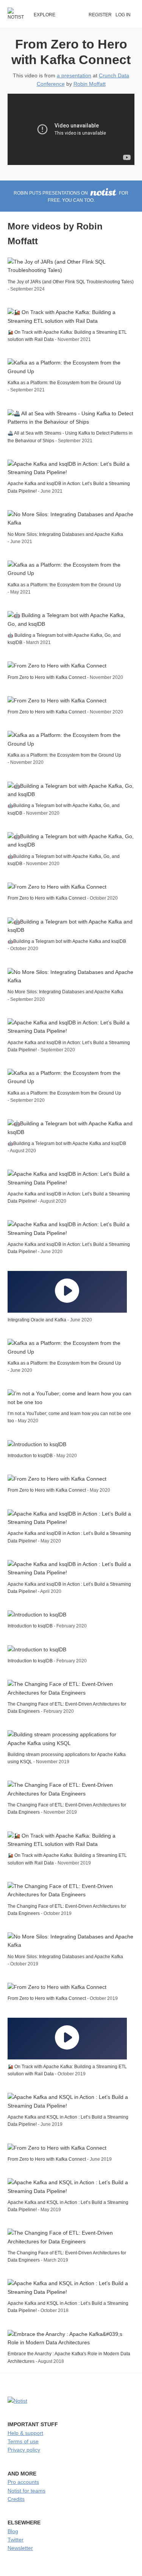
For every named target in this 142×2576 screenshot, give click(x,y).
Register (100, 15)
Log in (123, 15)
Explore (44, 15)
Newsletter (20, 2548)
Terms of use (23, 2441)
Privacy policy (24, 2450)
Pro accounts (23, 2482)
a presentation (74, 75)
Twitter (16, 2540)
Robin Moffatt (90, 84)
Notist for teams (27, 2491)
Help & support (25, 2433)
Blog (13, 2531)
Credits (16, 2499)
